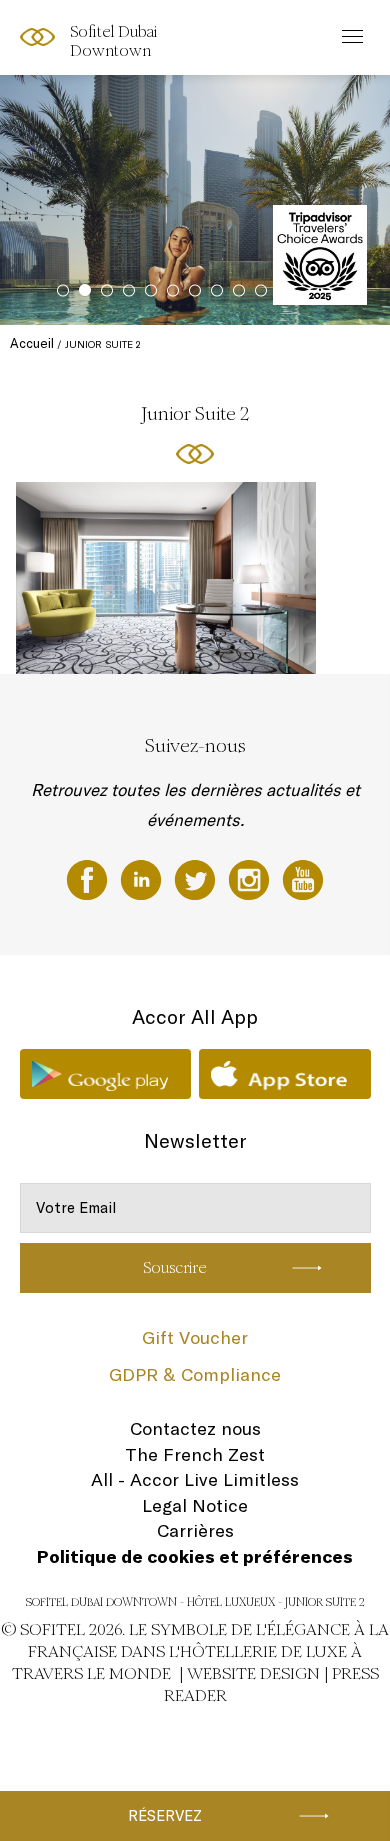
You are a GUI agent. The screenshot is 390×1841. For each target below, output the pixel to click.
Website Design (253, 1673)
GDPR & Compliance (195, 1374)
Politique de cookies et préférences (195, 1556)
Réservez (165, 1815)
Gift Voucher (195, 1337)
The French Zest (195, 1454)
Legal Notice (195, 1505)
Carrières (195, 1530)
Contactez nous (195, 1428)
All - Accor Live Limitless (195, 1479)
